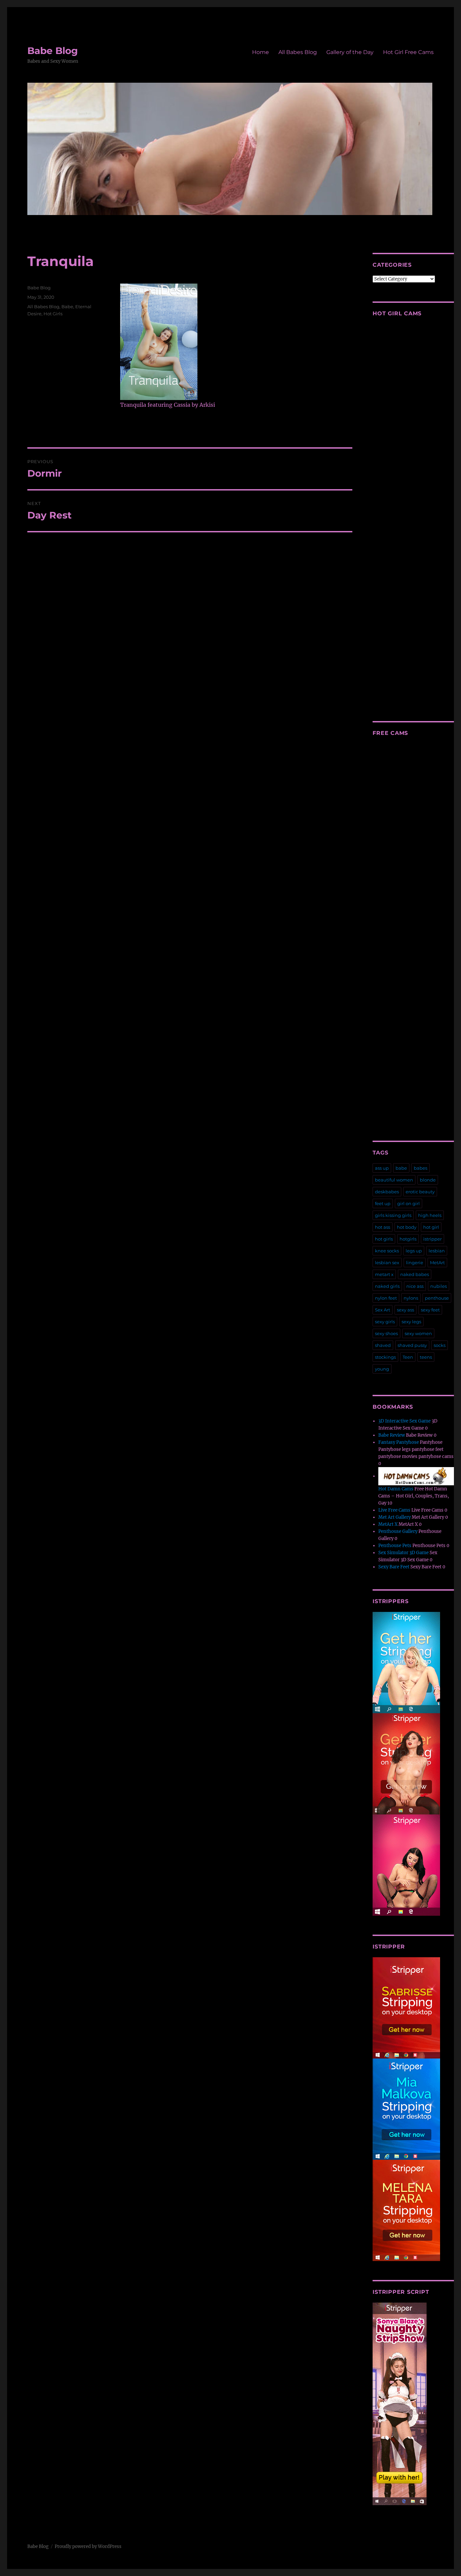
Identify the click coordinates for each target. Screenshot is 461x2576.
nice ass (415, 1286)
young (382, 1369)
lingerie (415, 1263)
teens (426, 1357)
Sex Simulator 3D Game (403, 1553)
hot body (407, 1227)
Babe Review (392, 1435)
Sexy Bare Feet (394, 1567)
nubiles (439, 1286)
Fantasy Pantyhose (399, 1442)
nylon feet (386, 1298)
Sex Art (383, 1310)
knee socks (387, 1251)
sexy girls (385, 1322)
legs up (414, 1251)
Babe (67, 307)
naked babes (415, 1274)
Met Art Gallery (395, 1517)
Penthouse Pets (395, 1546)
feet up (383, 1203)
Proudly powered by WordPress (88, 2546)
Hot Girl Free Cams (408, 52)
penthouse (437, 1298)
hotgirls (408, 1239)
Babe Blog (53, 51)
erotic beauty (420, 1192)
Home (261, 52)
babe (401, 1168)
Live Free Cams (394, 1510)
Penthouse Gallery (398, 1531)
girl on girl (409, 1203)
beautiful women (394, 1180)
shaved (383, 1345)
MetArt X (388, 1524)
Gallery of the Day (350, 52)
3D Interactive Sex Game (404, 1421)
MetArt (437, 1263)
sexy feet (430, 1310)
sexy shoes (386, 1333)
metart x (384, 1274)
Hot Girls (53, 314)
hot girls (384, 1239)
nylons (411, 1298)
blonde (428, 1180)
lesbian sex (387, 1263)
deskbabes (387, 1192)
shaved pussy (412, 1345)
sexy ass (405, 1310)
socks (440, 1345)
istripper (432, 1239)
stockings (385, 1357)
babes (421, 1168)
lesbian (437, 1251)
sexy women (418, 1333)
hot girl (431, 1227)
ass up (382, 1168)
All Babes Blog (298, 52)
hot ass (383, 1227)
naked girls (387, 1286)
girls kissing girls (393, 1215)
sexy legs (411, 1322)
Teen (408, 1357)
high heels (430, 1215)
